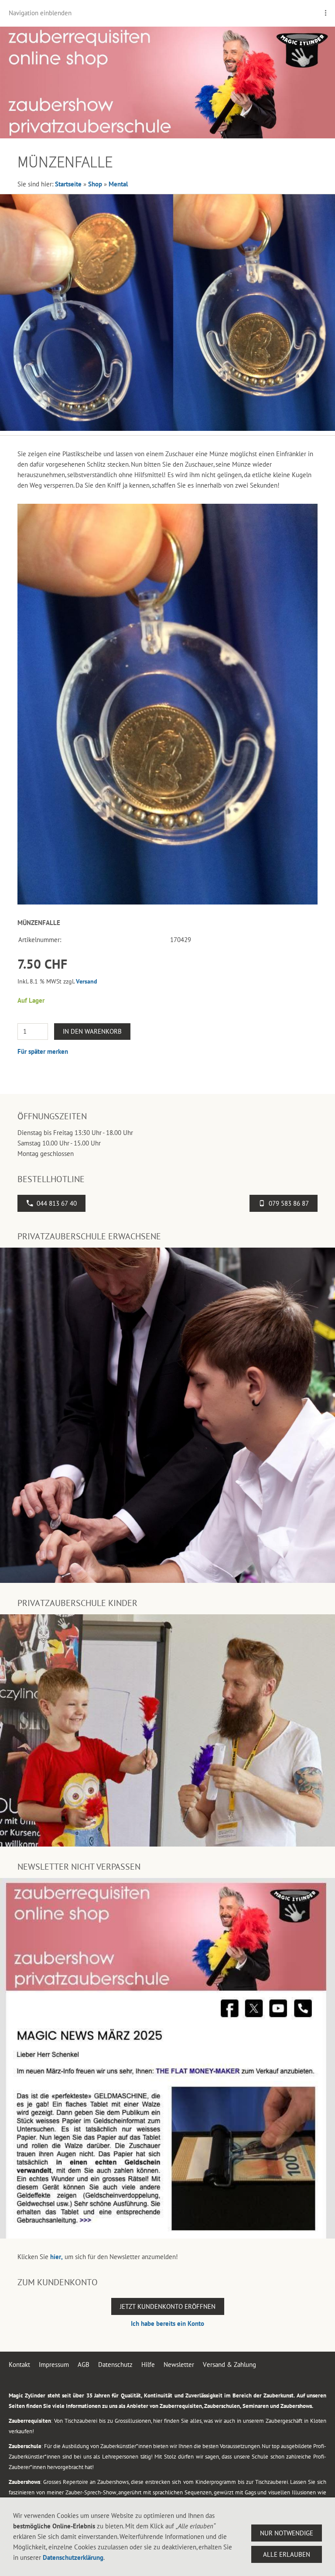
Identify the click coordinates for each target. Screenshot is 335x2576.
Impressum (54, 2364)
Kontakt (19, 2364)
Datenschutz (115, 2364)
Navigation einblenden (40, 13)
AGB (84, 2364)
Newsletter (179, 2364)
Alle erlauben (287, 2554)
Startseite (68, 184)
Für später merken (43, 1051)
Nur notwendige (287, 2533)
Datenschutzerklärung (73, 2557)
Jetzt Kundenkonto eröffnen (168, 2306)
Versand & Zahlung (229, 2364)
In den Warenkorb (92, 1031)
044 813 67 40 (57, 1203)
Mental (118, 184)
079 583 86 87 (289, 1203)
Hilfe (148, 2364)
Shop (95, 184)
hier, (56, 2257)
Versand (87, 981)
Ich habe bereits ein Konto (167, 2323)
